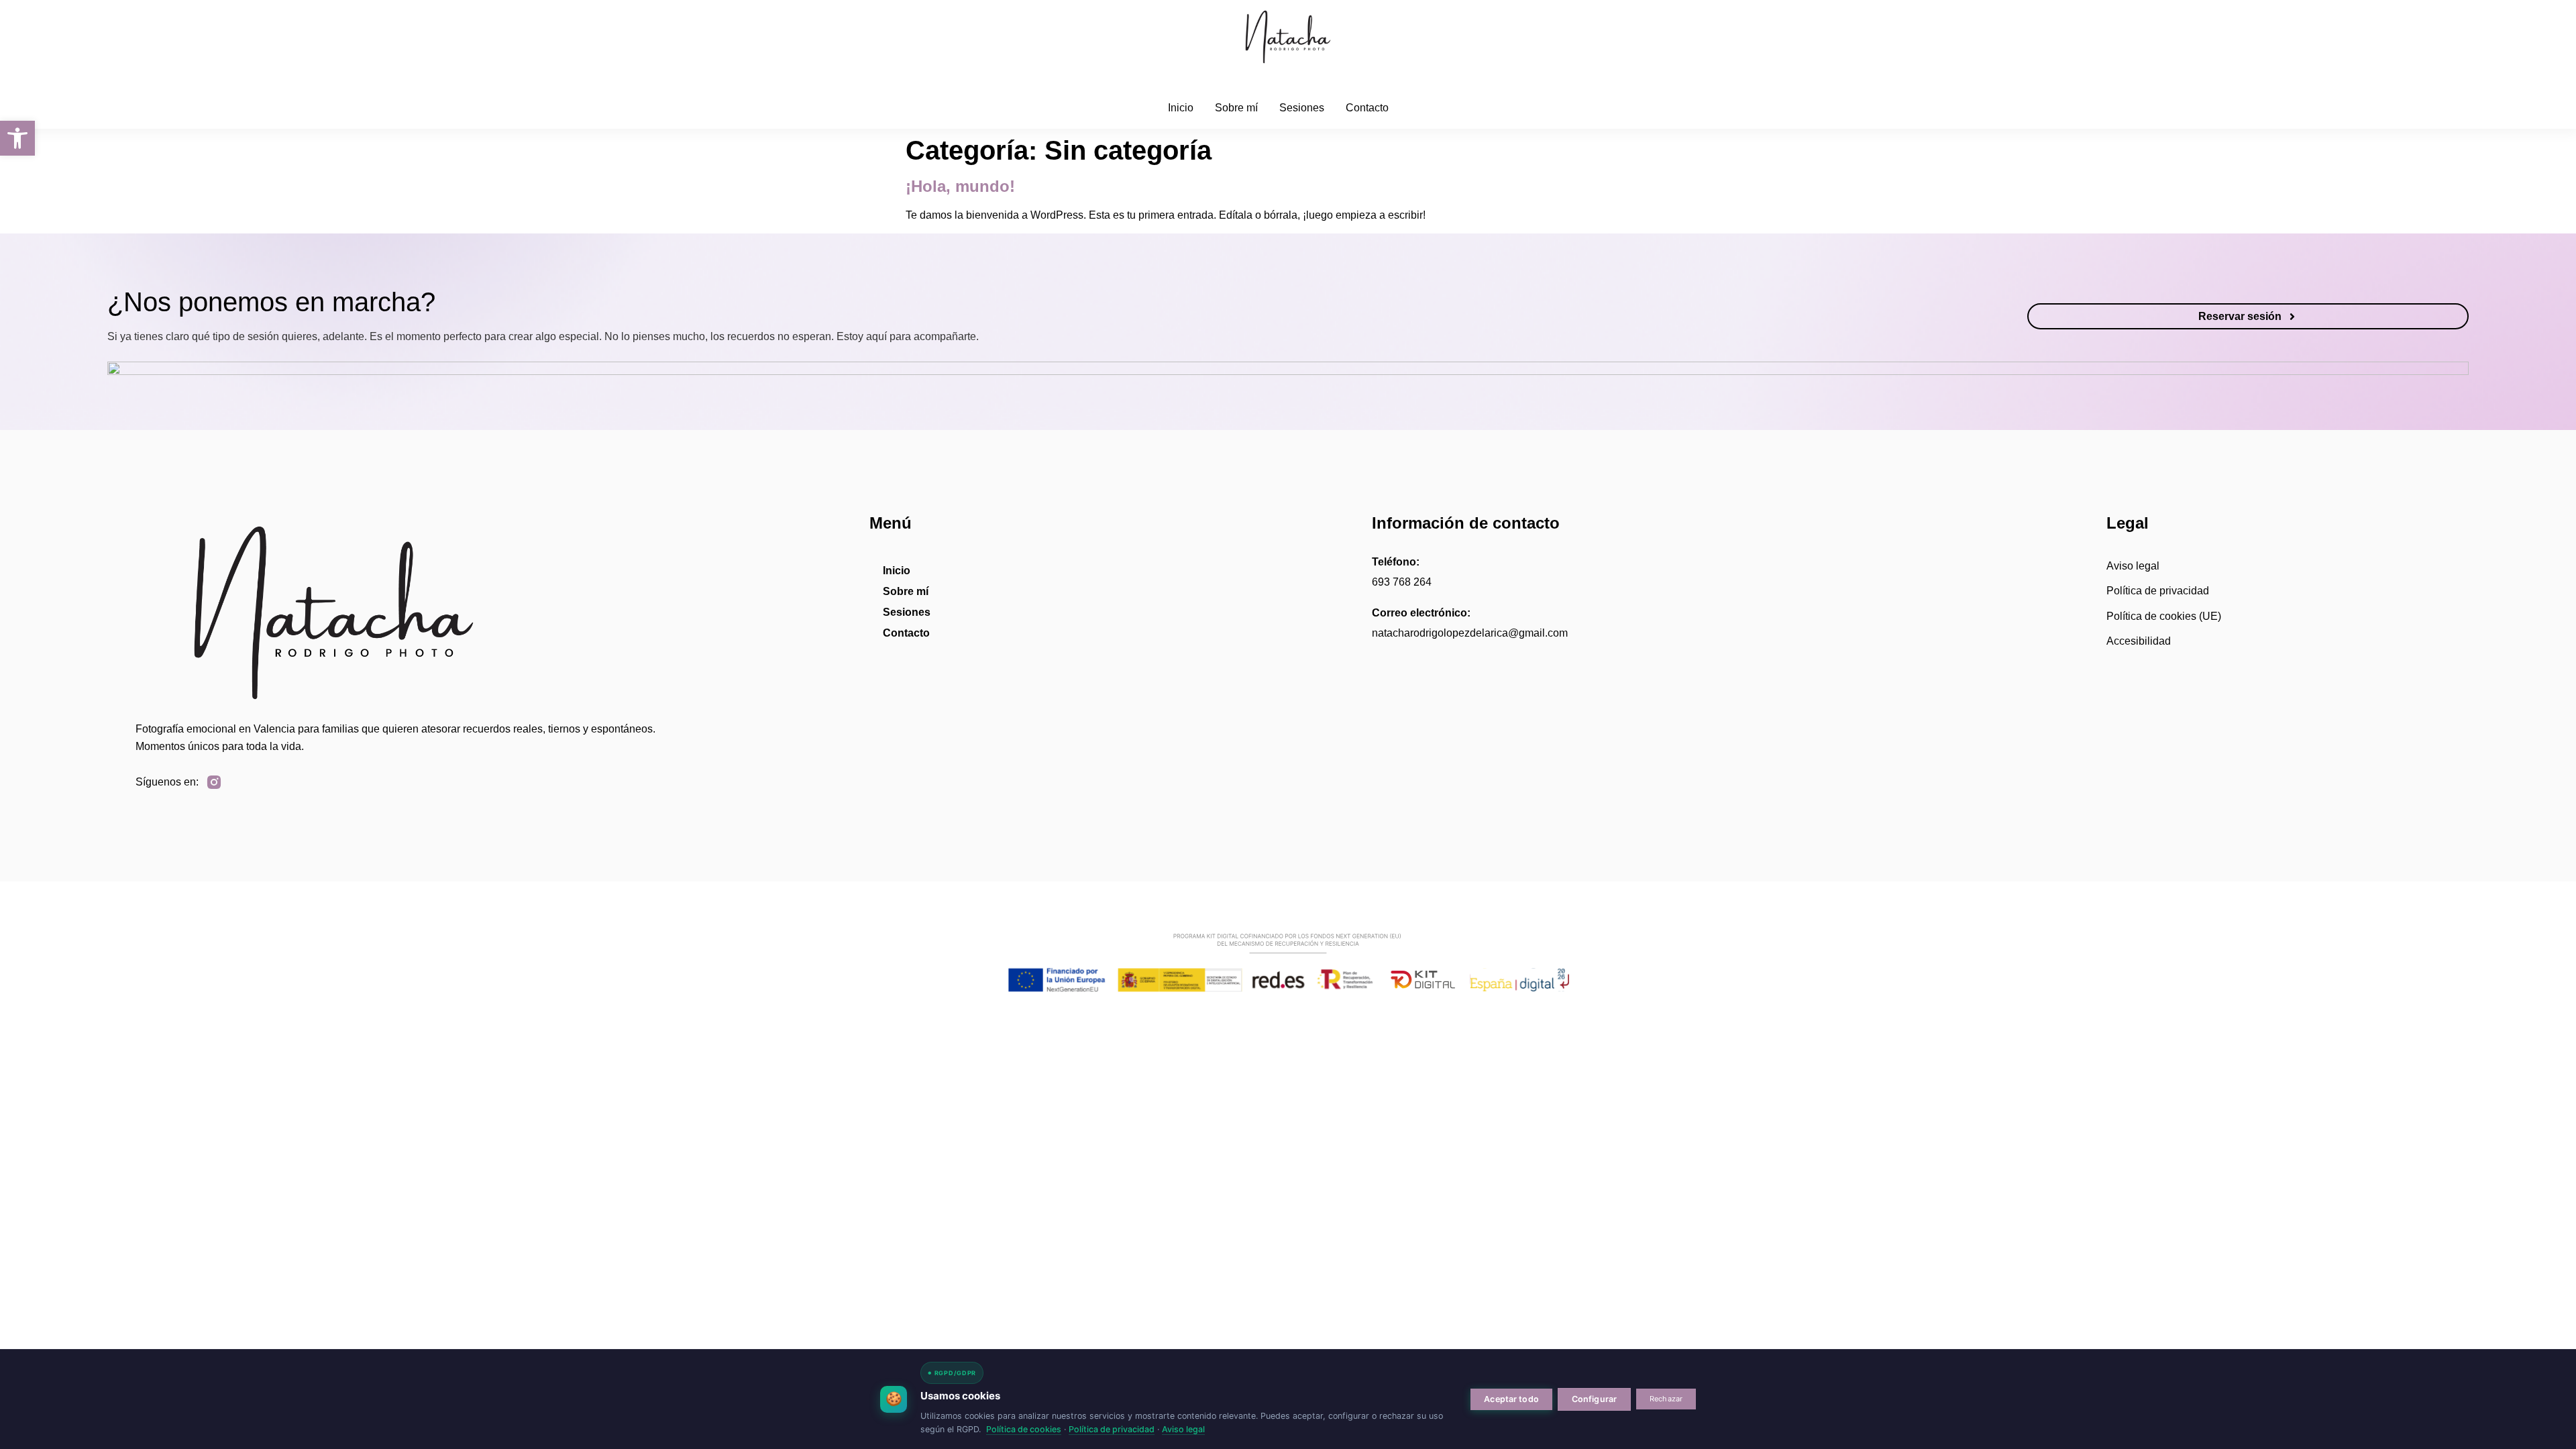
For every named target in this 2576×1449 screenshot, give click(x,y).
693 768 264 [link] (1402, 582)
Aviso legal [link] (2133, 566)
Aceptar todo (1511, 1399)
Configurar (1594, 1399)
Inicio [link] (1181, 108)
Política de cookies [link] (1024, 1429)
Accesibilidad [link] (2139, 641)
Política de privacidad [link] (2158, 591)
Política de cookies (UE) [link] (2164, 616)
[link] (17, 138)
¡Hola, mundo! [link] (960, 186)
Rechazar (1666, 1399)
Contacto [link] (1367, 108)
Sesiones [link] (1302, 108)
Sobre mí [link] (1236, 108)
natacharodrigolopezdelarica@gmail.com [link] (1470, 633)
